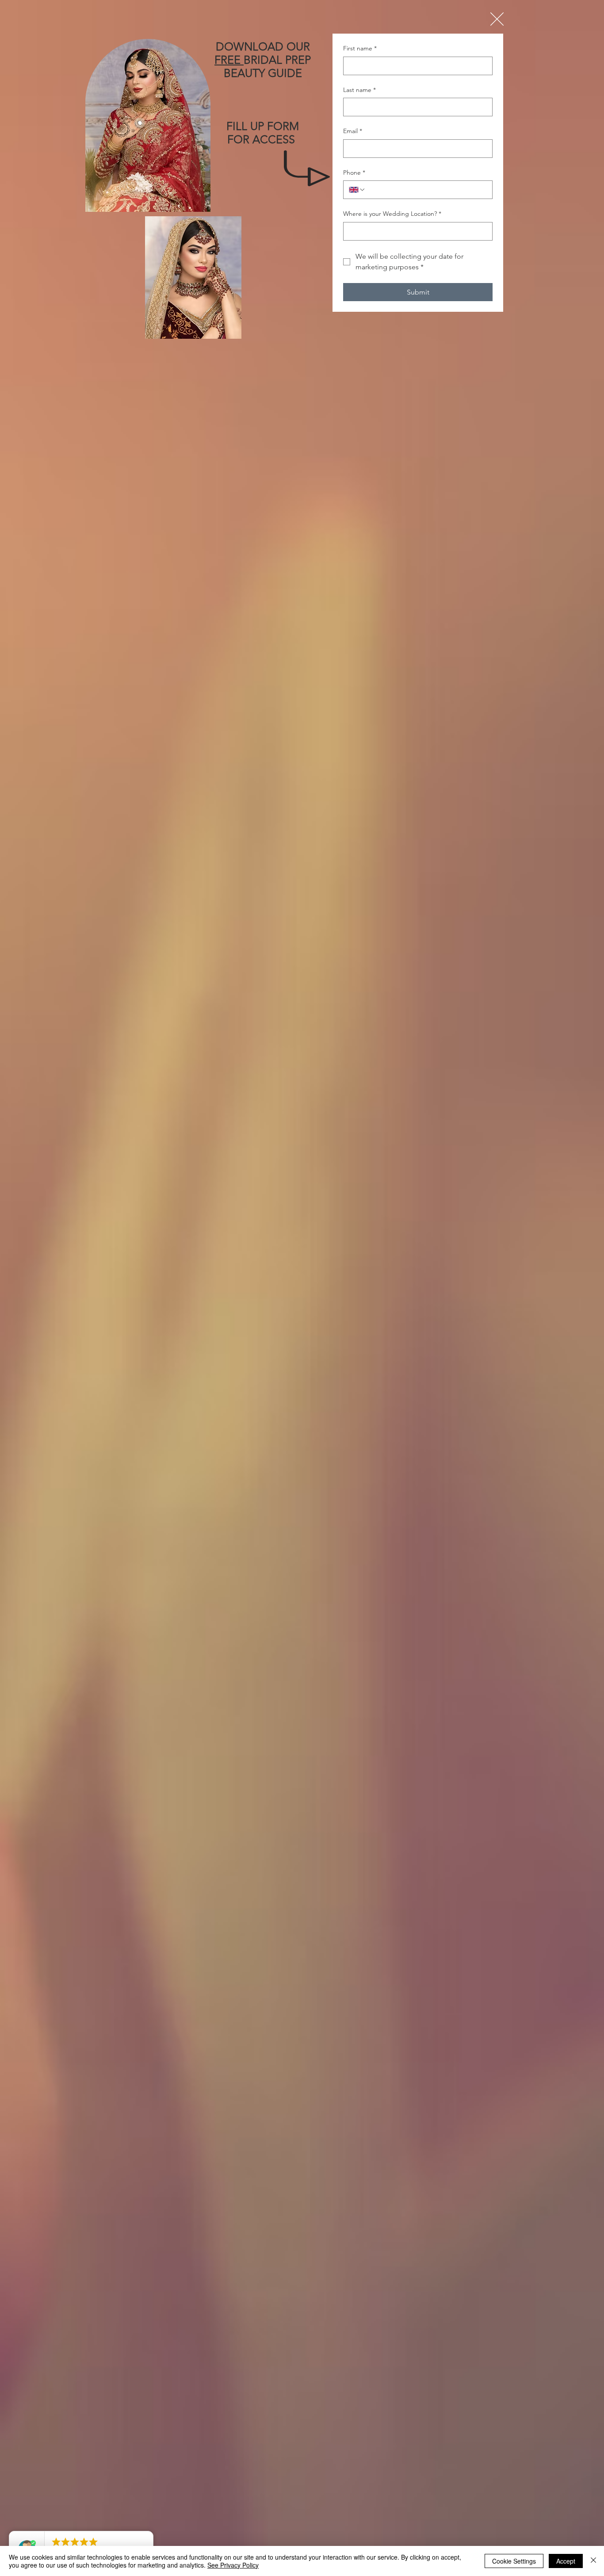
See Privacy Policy (233, 2565)
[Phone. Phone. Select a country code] (357, 190)
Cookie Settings (514, 2561)
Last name (359, 90)
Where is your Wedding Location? (392, 214)
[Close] (593, 2561)
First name (360, 48)
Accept (566, 2561)
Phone (354, 172)
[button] (497, 19)
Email (353, 131)
